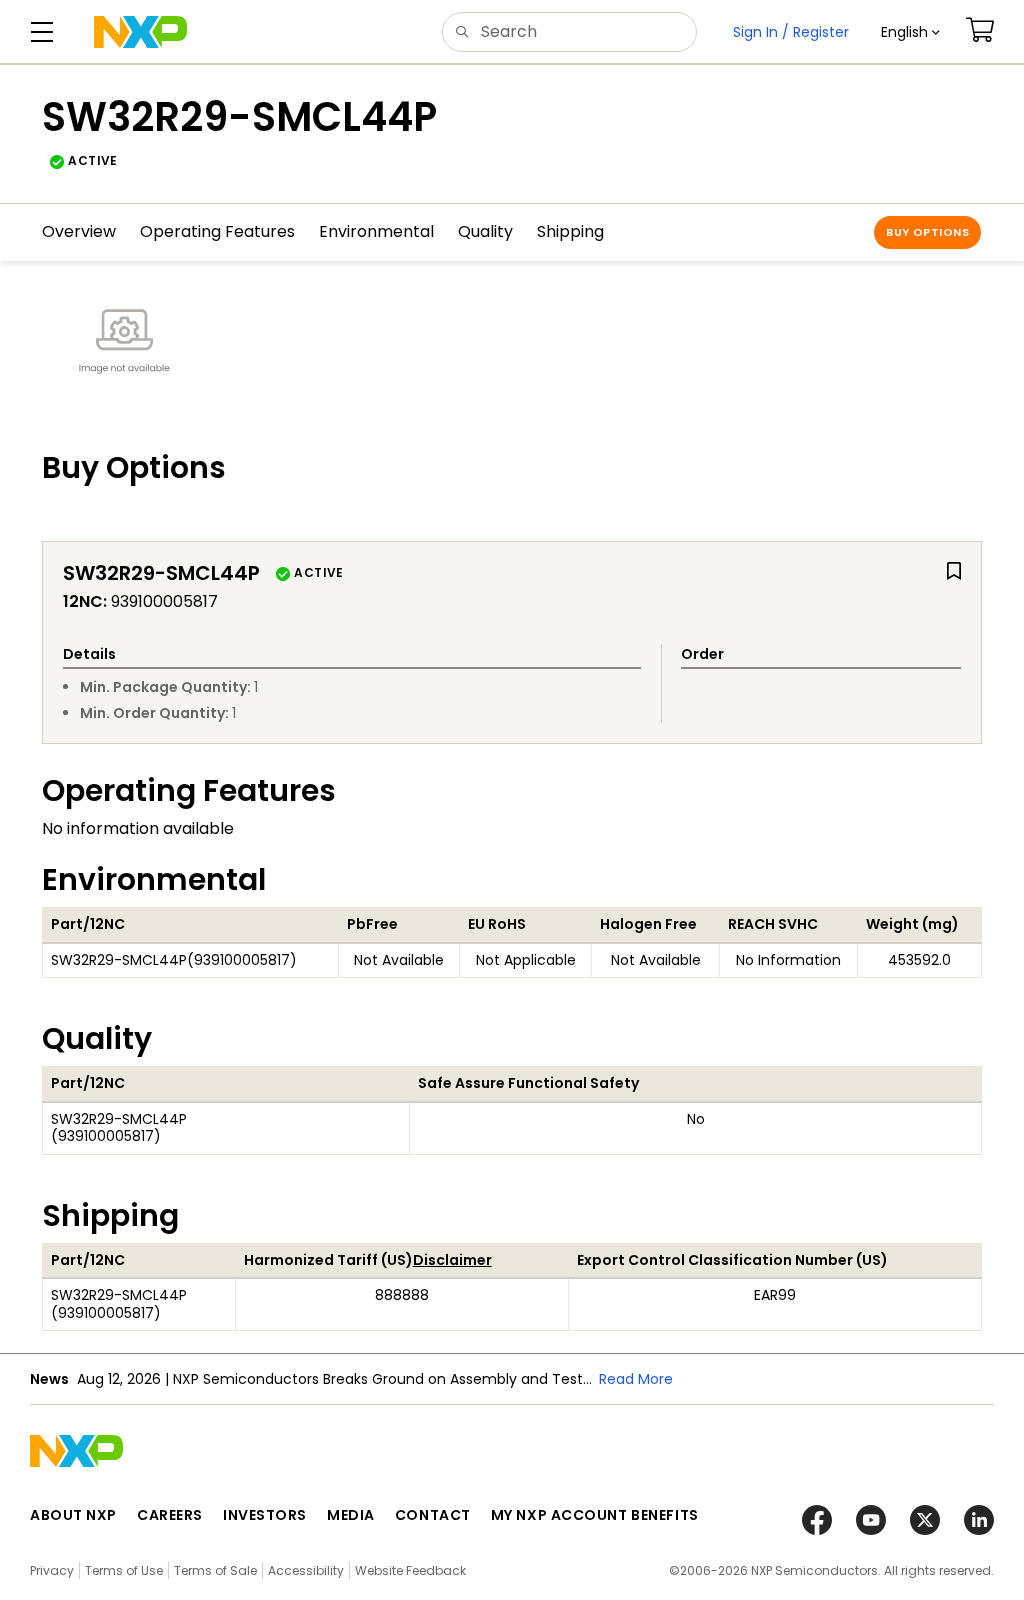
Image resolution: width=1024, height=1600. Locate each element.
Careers (170, 1515)
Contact (433, 1515)
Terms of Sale (215, 1570)
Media (351, 1515)
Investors (265, 1515)
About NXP (73, 1515)
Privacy (52, 1570)
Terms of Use (124, 1570)
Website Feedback (410, 1570)
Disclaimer (452, 1260)
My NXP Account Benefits (595, 1515)
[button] (910, 32)
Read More (636, 1379)
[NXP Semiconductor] (140, 32)
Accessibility (306, 1570)
